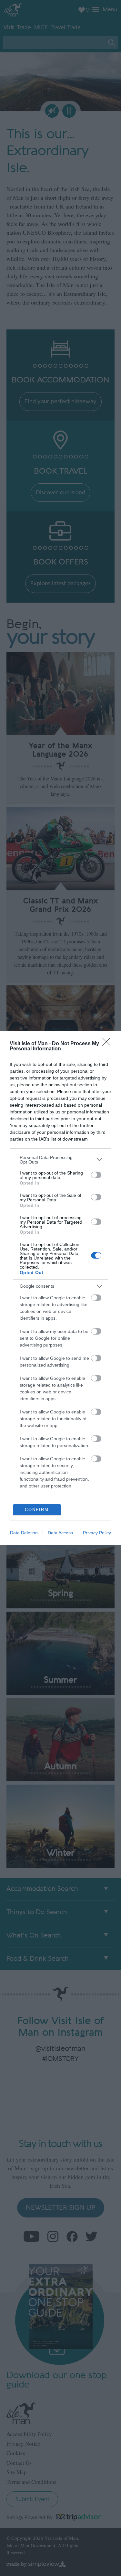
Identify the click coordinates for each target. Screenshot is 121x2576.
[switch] (96, 1175)
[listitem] (60, 1160)
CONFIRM (37, 1510)
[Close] (108, 1044)
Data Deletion (24, 1533)
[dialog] (60, 1288)
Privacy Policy (97, 1533)
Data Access (60, 1533)
